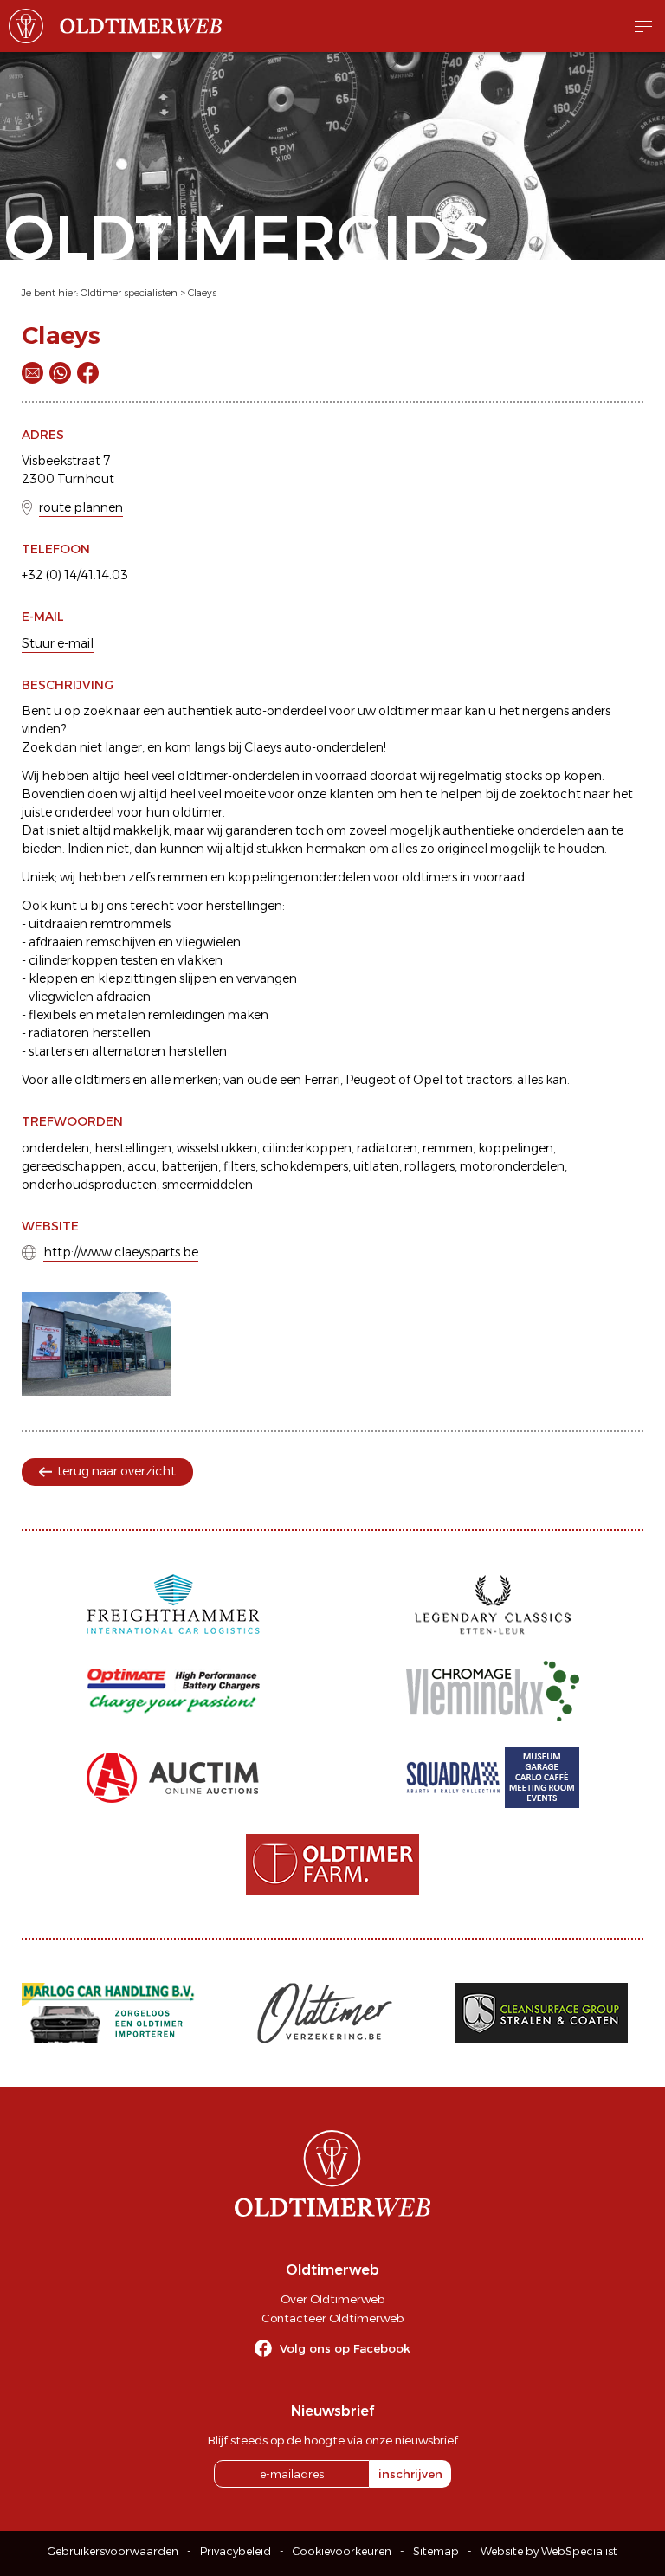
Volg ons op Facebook (345, 2348)
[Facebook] (88, 373)
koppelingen (516, 1148)
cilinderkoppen (307, 1148)
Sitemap (436, 2551)
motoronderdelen (512, 1166)
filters (239, 1166)
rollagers (429, 1166)
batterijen (190, 1166)
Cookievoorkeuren (342, 2551)
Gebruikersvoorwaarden (113, 2551)
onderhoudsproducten (89, 1185)
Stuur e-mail (58, 643)
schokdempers (304, 1166)
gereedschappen (72, 1166)
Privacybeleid (236, 2551)
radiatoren (387, 1148)
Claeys (202, 293)
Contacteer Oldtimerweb (332, 2318)
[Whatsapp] (60, 373)
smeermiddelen (207, 1185)
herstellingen (133, 1148)
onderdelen (55, 1148)
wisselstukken (217, 1148)
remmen (448, 1148)
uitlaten (376, 1166)
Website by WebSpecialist (549, 2551)
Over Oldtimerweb (332, 2299)
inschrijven (410, 2474)
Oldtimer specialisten (129, 293)
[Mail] (32, 373)
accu (142, 1166)
